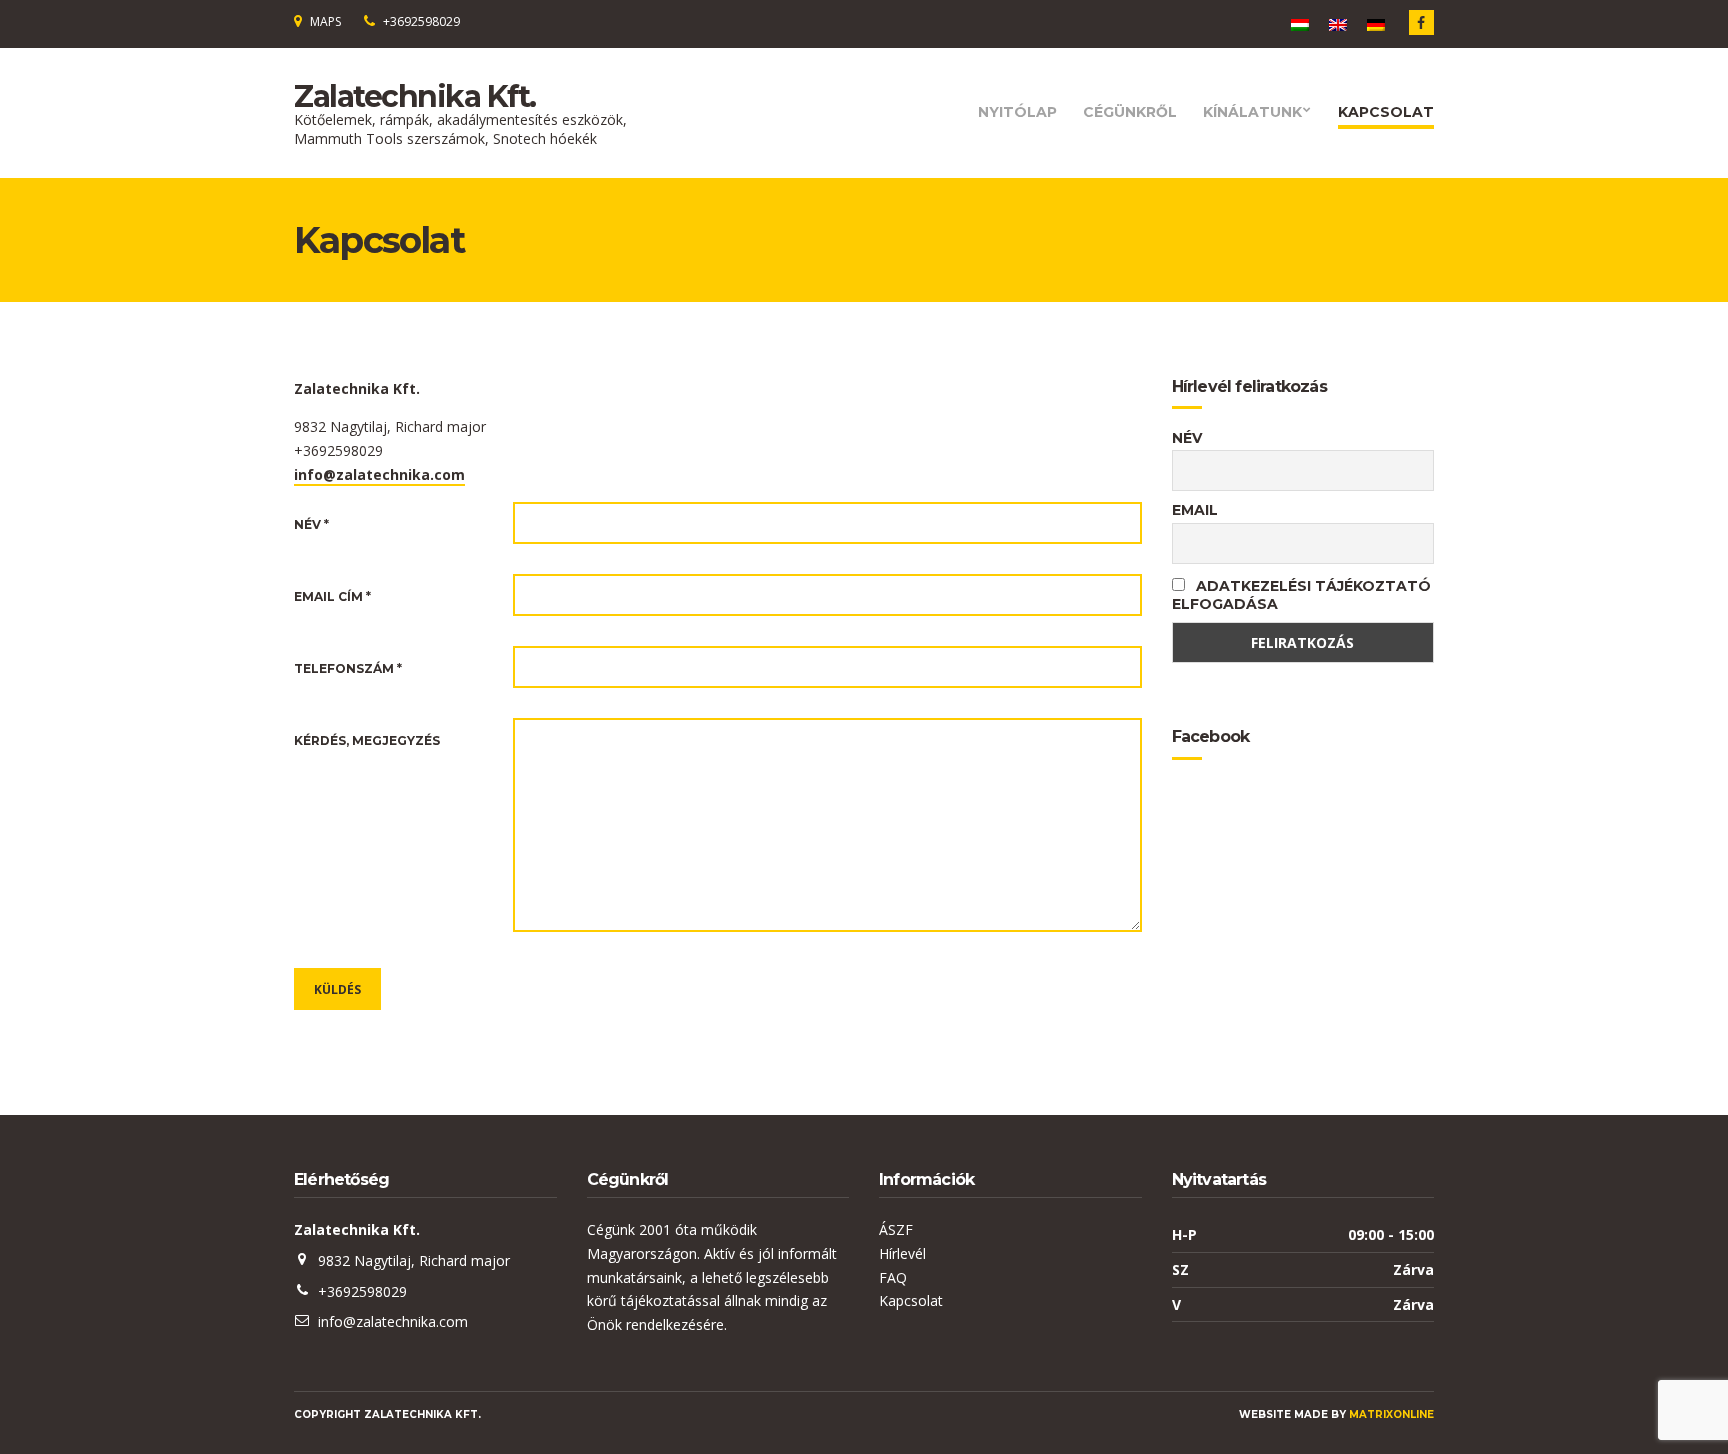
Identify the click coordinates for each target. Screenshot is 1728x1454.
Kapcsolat (1386, 112)
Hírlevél (902, 1253)
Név (1187, 438)
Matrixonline (1391, 1414)
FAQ (893, 1277)
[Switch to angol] (1338, 25)
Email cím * (332, 596)
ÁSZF (896, 1229)
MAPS (325, 21)
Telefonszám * (348, 668)
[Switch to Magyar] (1300, 25)
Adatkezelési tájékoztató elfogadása (1301, 595)
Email (1195, 510)
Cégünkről (1130, 112)
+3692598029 (421, 21)
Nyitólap (1017, 112)
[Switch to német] (1376, 25)
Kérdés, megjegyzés (367, 740)
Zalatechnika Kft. (415, 96)
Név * (311, 524)
